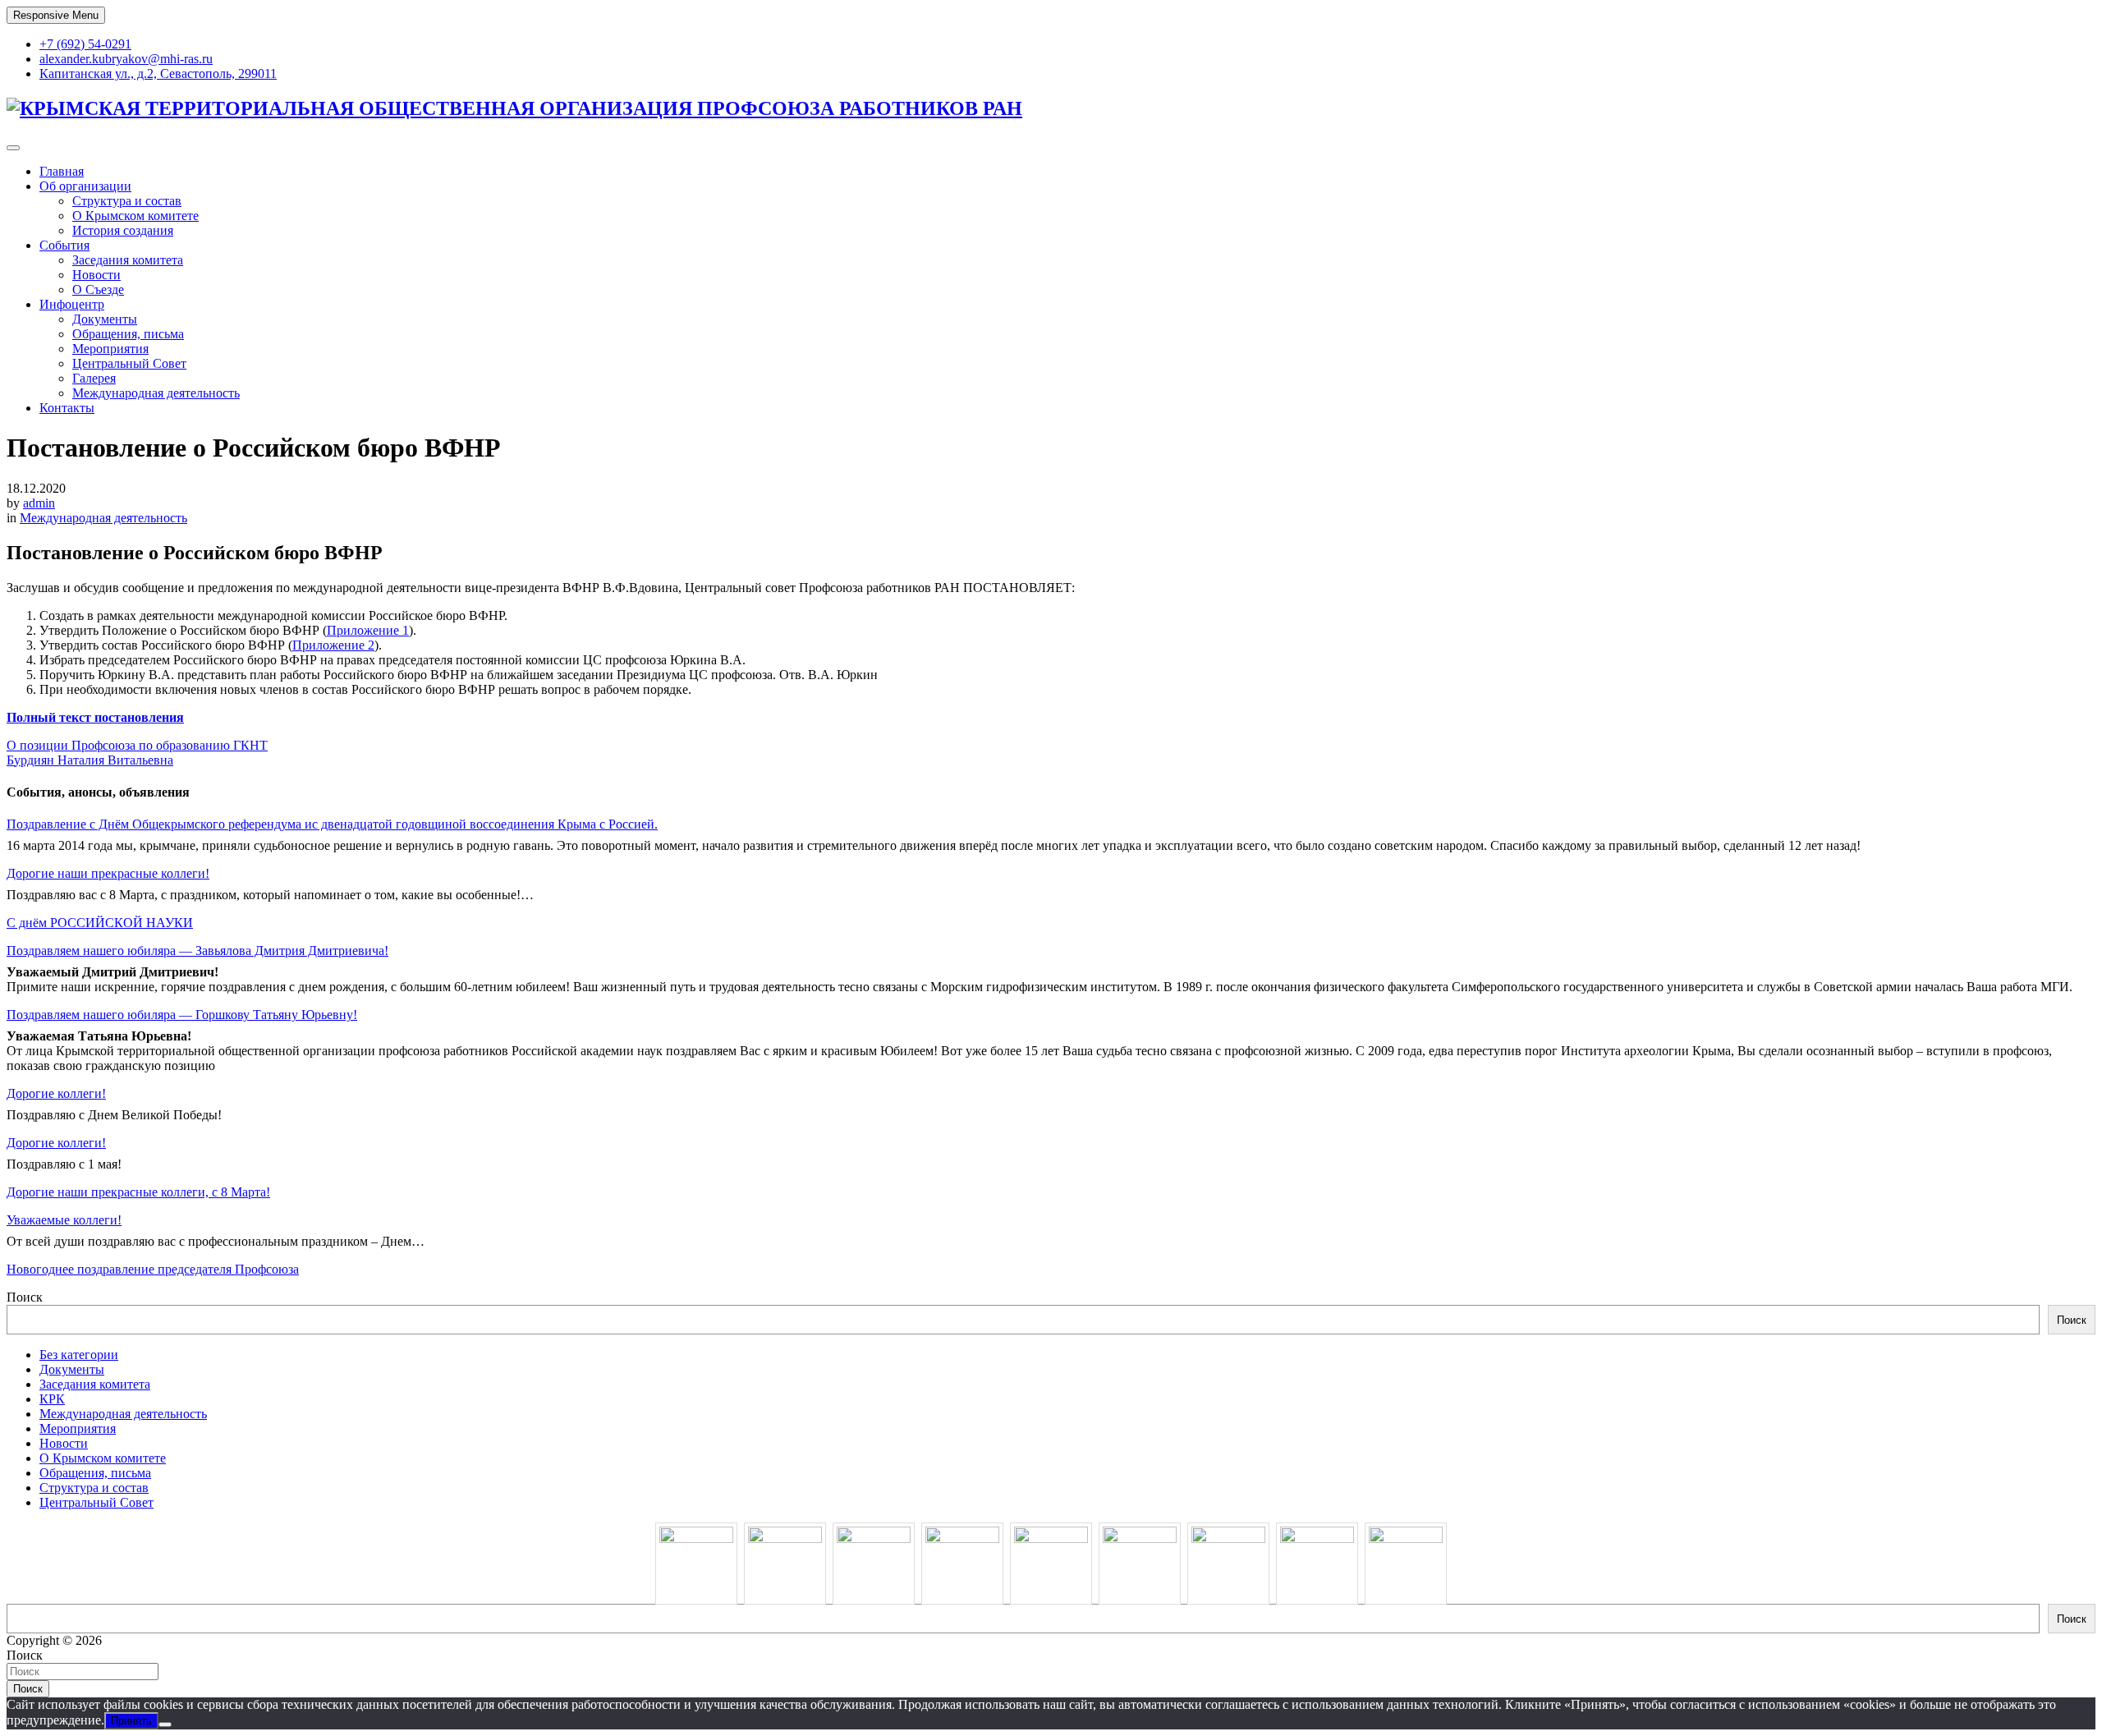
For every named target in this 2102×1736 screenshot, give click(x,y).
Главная (62, 171)
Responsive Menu (56, 15)
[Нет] (165, 1725)
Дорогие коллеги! (56, 1093)
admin (39, 503)
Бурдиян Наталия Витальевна (90, 760)
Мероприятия (110, 349)
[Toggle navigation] (13, 148)
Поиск (25, 1297)
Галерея (94, 378)
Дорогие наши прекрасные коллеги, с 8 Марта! (138, 1192)
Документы (105, 319)
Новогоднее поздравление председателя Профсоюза (153, 1269)
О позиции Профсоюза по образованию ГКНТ (137, 745)
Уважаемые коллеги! (64, 1220)
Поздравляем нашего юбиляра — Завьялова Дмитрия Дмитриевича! (197, 951)
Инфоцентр (72, 304)
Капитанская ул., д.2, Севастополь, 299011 (158, 73)
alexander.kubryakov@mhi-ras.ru (126, 59)
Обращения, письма (128, 334)
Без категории (79, 1355)
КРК (52, 1399)
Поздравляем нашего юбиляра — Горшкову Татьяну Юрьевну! (182, 1015)
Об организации (85, 186)
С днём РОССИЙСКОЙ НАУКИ (100, 923)
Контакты (67, 408)
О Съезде (98, 289)
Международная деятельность (156, 393)
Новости (96, 275)
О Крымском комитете (135, 216)
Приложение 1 (368, 630)
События (64, 245)
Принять (131, 1721)
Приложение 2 (333, 645)
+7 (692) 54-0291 (85, 44)
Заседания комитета (128, 260)
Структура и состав (127, 201)
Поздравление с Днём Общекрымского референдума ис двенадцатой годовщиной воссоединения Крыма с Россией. (332, 824)
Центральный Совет (129, 363)
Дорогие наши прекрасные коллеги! (108, 873)
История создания (123, 230)
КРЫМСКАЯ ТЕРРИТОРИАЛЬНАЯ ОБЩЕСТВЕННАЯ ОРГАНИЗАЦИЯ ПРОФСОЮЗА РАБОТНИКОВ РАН (521, 108)
